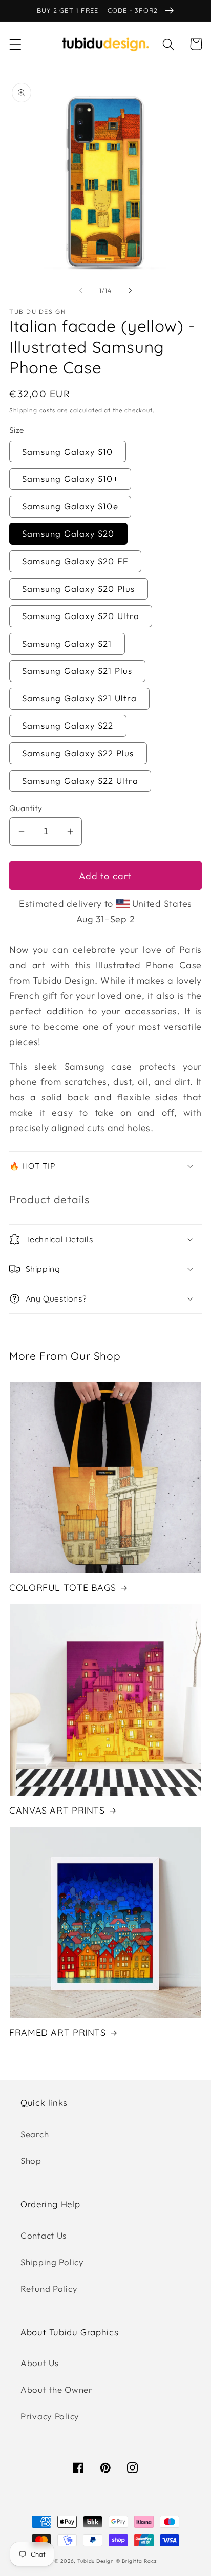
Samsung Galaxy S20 (68, 533)
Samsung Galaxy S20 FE (75, 561)
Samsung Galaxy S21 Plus (77, 670)
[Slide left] (81, 291)
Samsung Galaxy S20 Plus (79, 589)
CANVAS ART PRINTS (57, 1810)
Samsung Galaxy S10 (68, 451)
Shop (31, 2160)
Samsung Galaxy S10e (70, 506)
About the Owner (57, 2389)
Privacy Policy (50, 2416)
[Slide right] (130, 291)
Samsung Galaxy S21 (67, 643)
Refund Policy (49, 2288)
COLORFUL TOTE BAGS (62, 1587)
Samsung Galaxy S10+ (70, 478)
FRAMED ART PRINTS (58, 2032)
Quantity (26, 808)
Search (35, 2134)
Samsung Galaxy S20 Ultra (81, 616)
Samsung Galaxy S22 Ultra (80, 781)
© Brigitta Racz (136, 2561)
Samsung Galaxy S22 (68, 725)
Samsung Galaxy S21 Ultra (79, 698)
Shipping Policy (52, 2262)
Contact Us (44, 2235)
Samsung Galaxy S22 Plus (78, 753)
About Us (40, 2363)
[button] (16, 44)
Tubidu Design (96, 2561)
